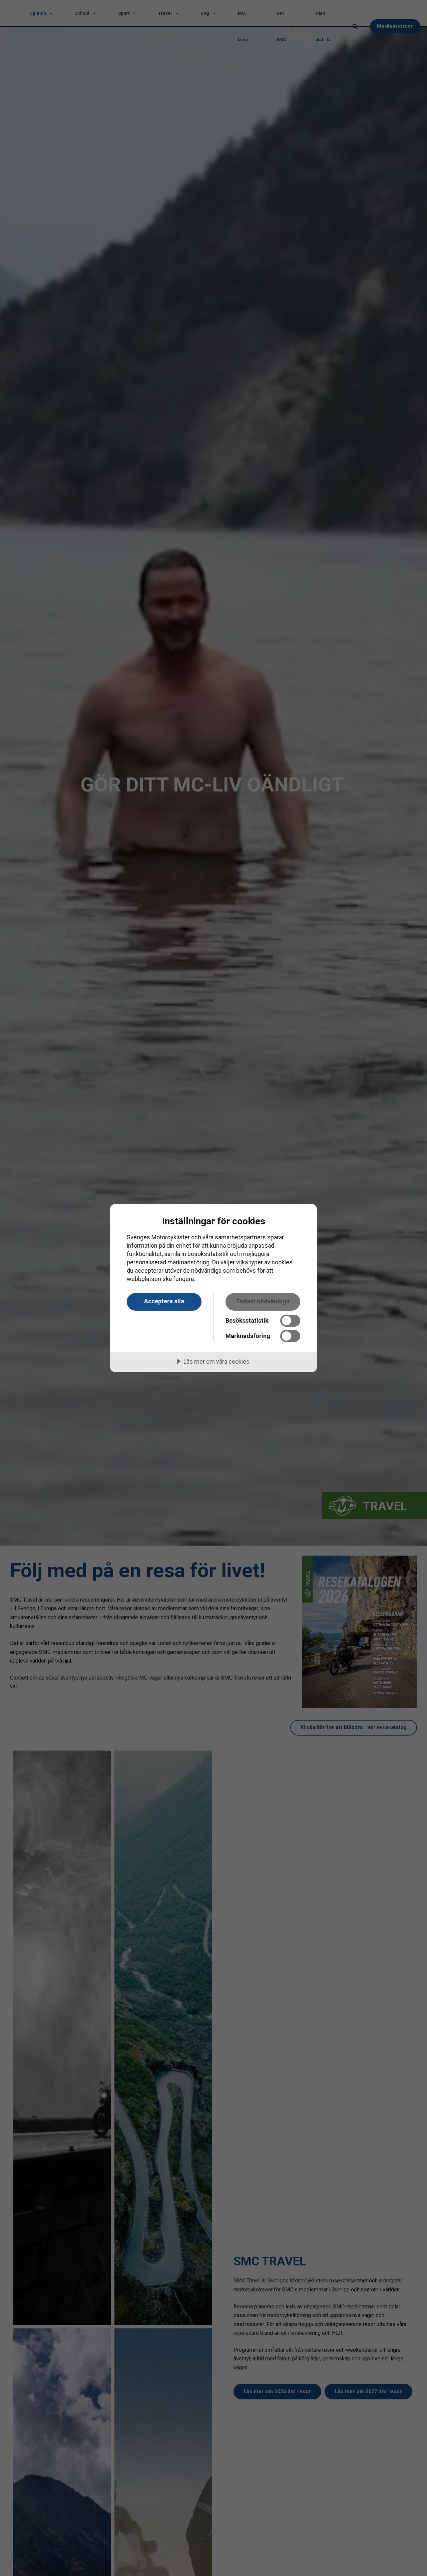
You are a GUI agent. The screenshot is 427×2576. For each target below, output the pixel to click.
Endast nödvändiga (263, 1301)
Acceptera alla (164, 1301)
